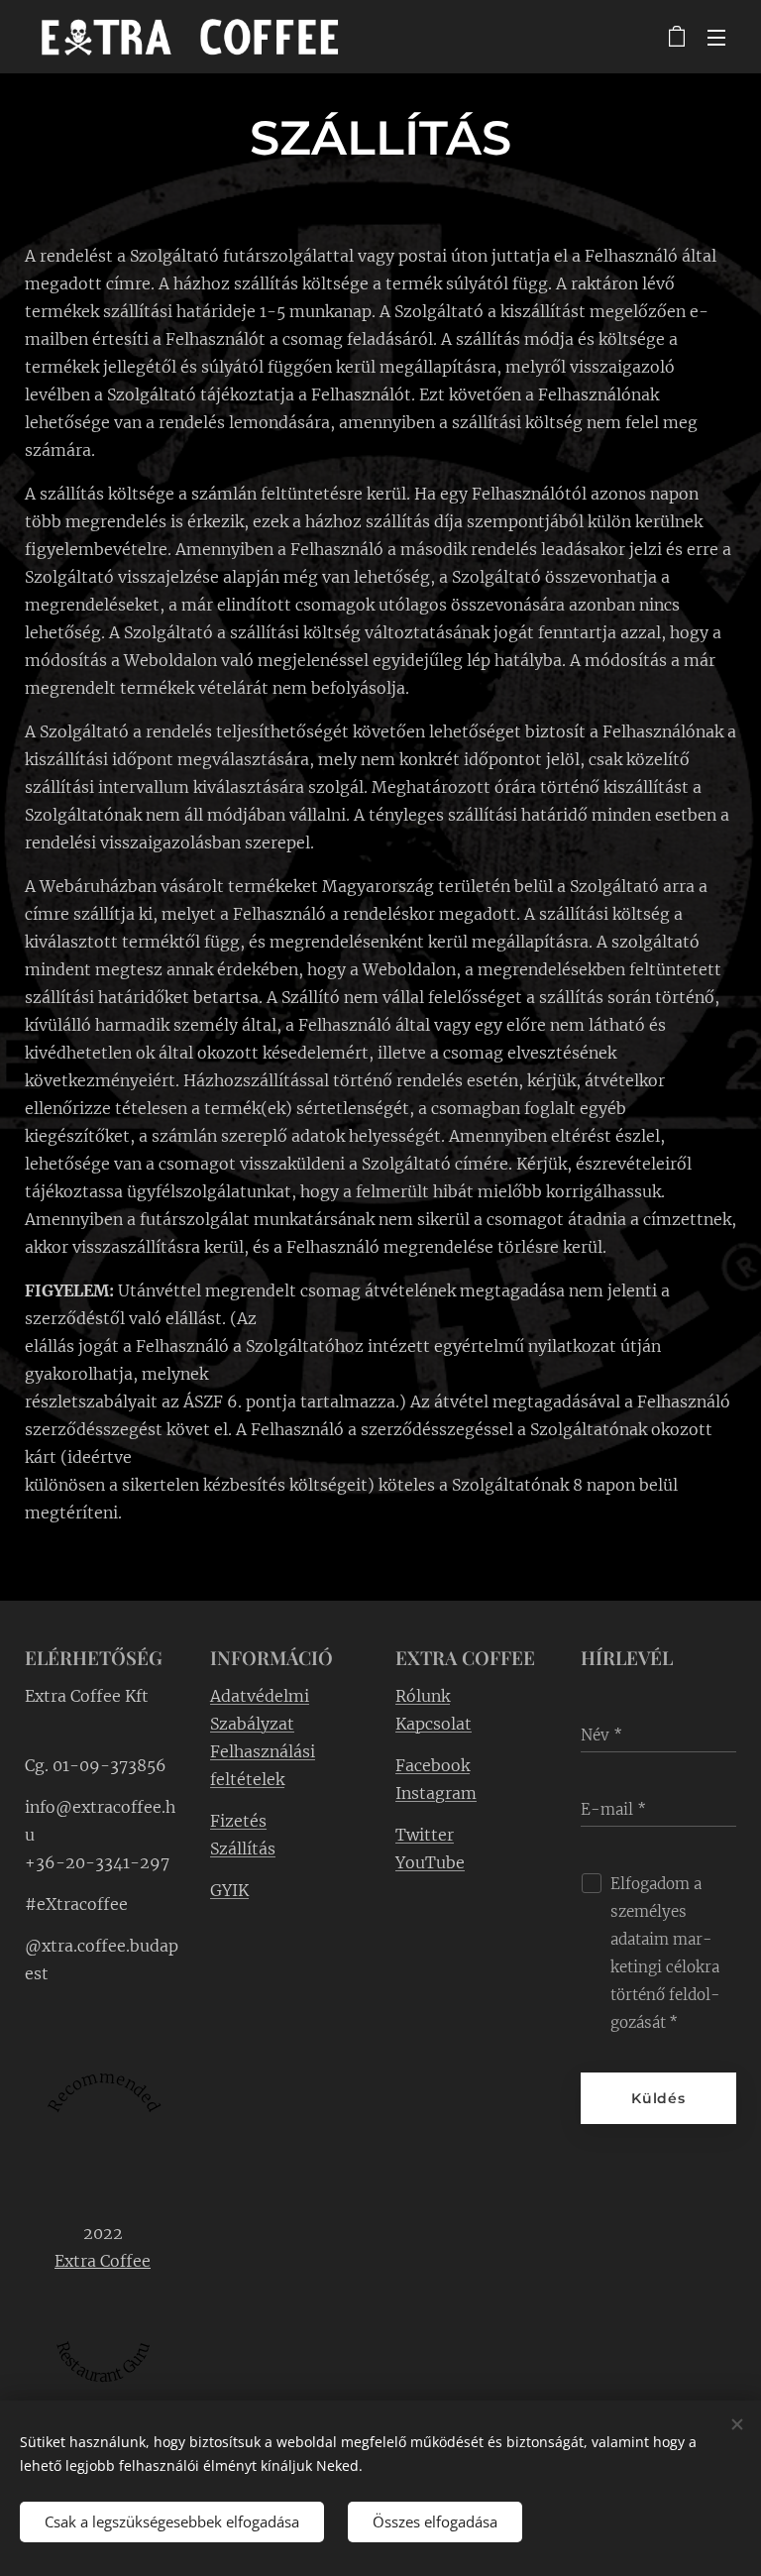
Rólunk (423, 1696)
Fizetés (238, 1821)
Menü (716, 37)
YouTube (430, 1862)
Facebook (433, 1765)
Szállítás (243, 1848)
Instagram (436, 1793)
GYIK (229, 1890)
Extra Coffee (103, 2261)
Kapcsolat (434, 1724)
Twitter (425, 1835)
